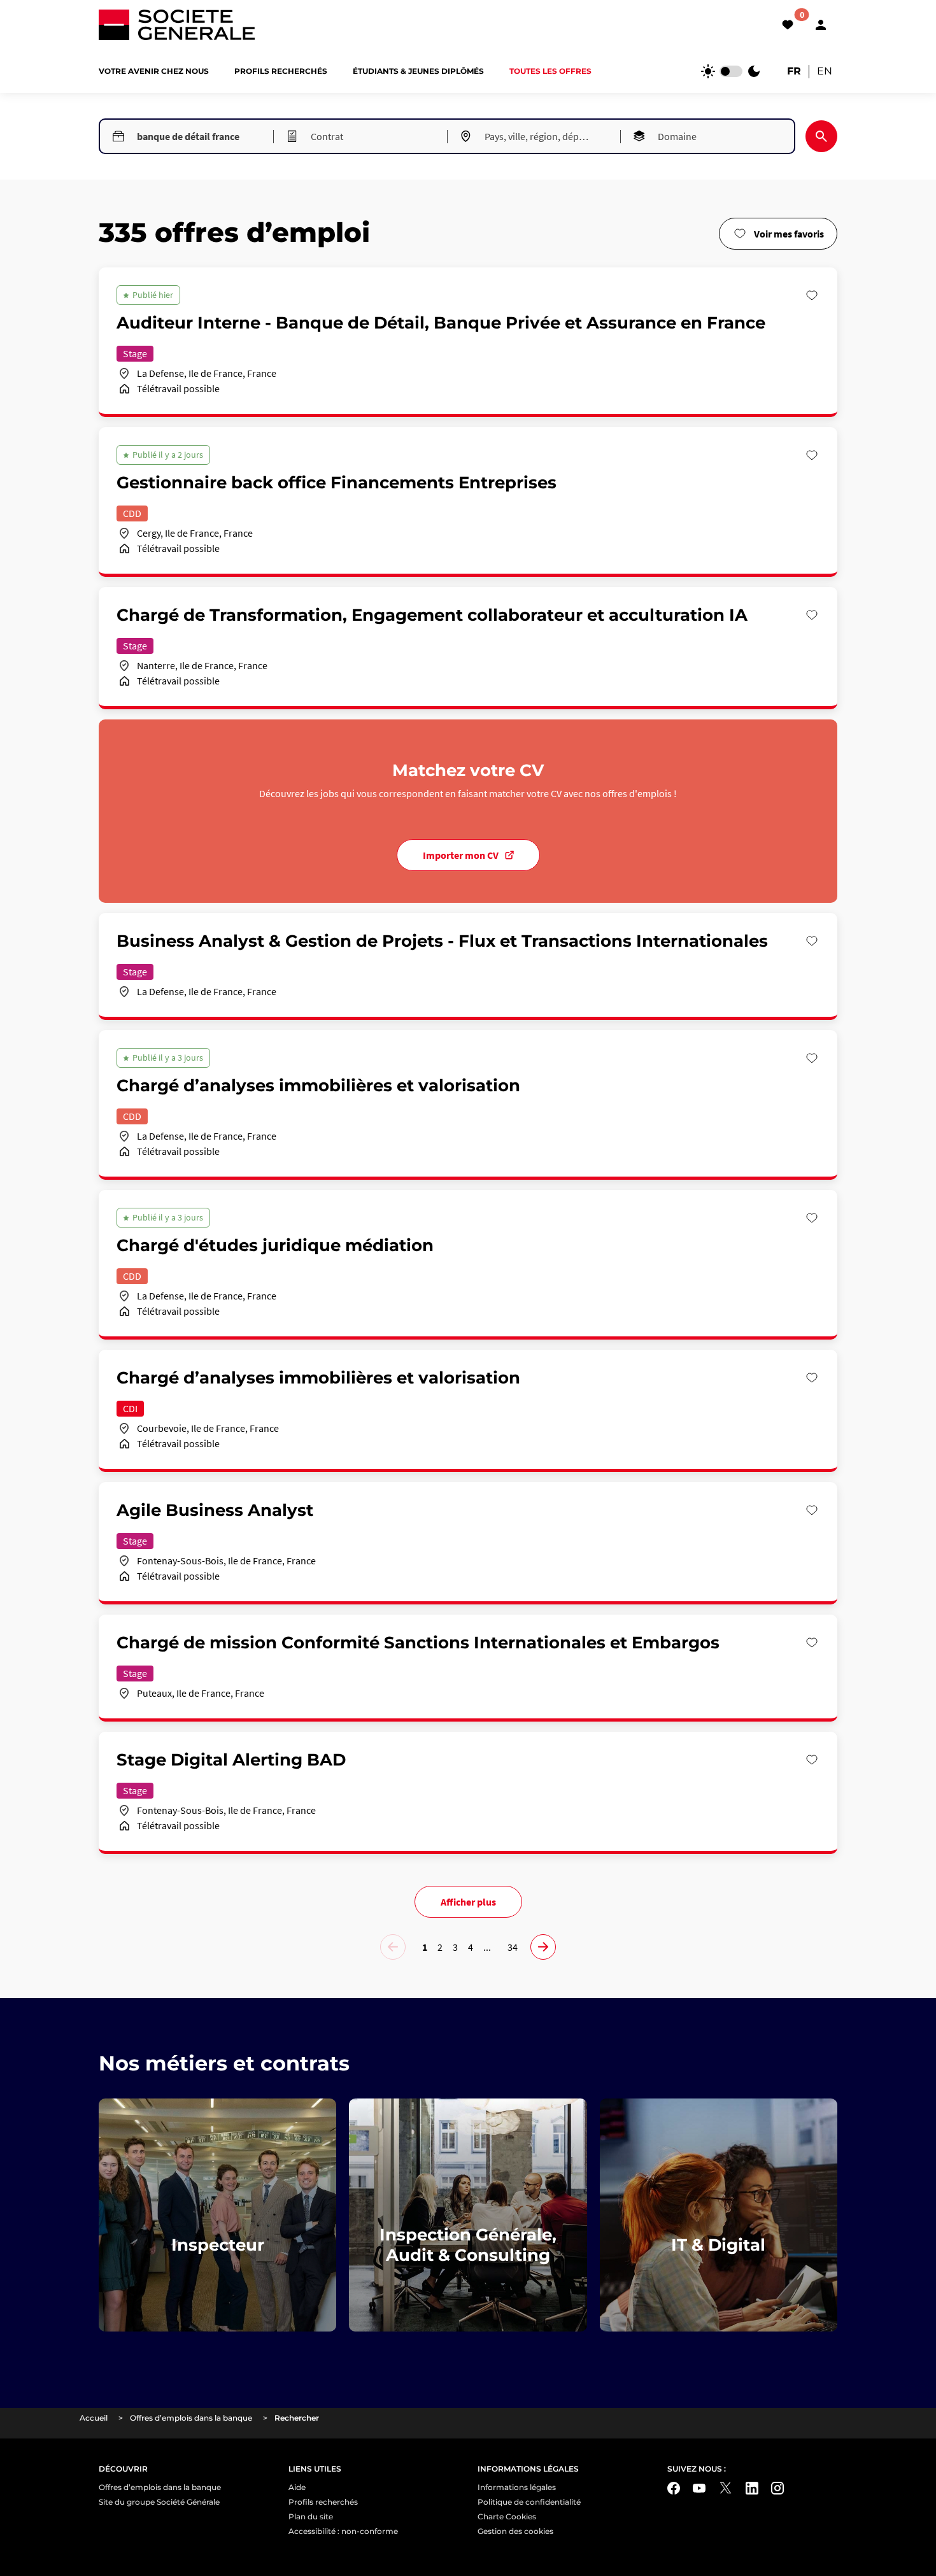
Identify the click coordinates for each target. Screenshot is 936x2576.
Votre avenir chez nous (154, 71)
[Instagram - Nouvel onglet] (777, 2488)
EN (825, 71)
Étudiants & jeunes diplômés (418, 71)
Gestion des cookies (515, 2531)
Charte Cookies (507, 2516)
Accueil (94, 2418)
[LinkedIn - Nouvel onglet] (752, 2488)
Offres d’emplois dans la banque (191, 2418)
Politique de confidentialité (529, 2502)
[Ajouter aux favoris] (812, 295)
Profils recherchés (281, 71)
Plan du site (311, 2516)
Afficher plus (468, 1902)
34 (513, 1947)
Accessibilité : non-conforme (343, 2531)
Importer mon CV (461, 855)
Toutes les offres (550, 71)
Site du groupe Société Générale (159, 2502)
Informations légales (517, 2487)
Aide (297, 2487)
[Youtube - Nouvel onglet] (699, 2488)
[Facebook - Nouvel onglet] (674, 2488)
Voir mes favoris (789, 234)
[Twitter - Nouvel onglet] (726, 2488)
